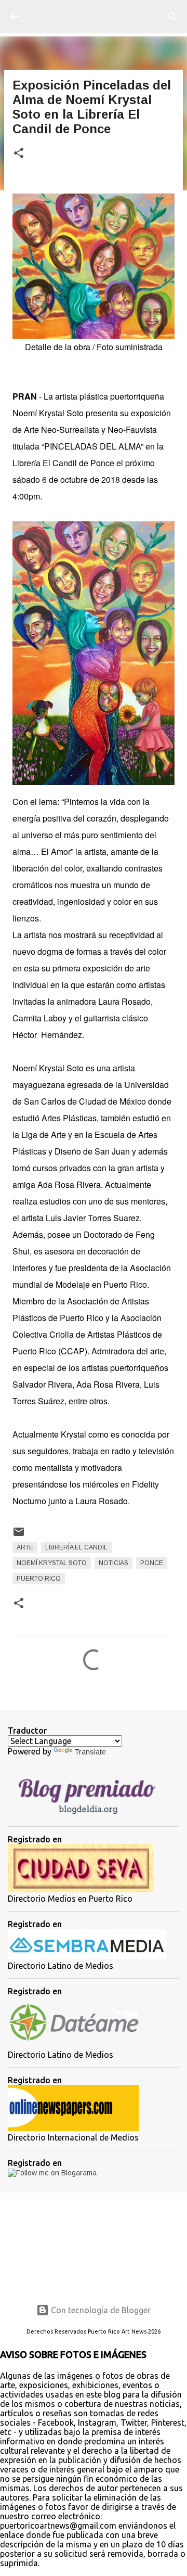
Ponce (152, 1563)
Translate (90, 1752)
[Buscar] (172, 17)
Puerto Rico (39, 1579)
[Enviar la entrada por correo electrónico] (19, 1536)
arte (25, 1547)
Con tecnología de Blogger (100, 2310)
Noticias (113, 1563)
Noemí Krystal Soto (52, 1563)
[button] (19, 154)
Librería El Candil (76, 1547)
